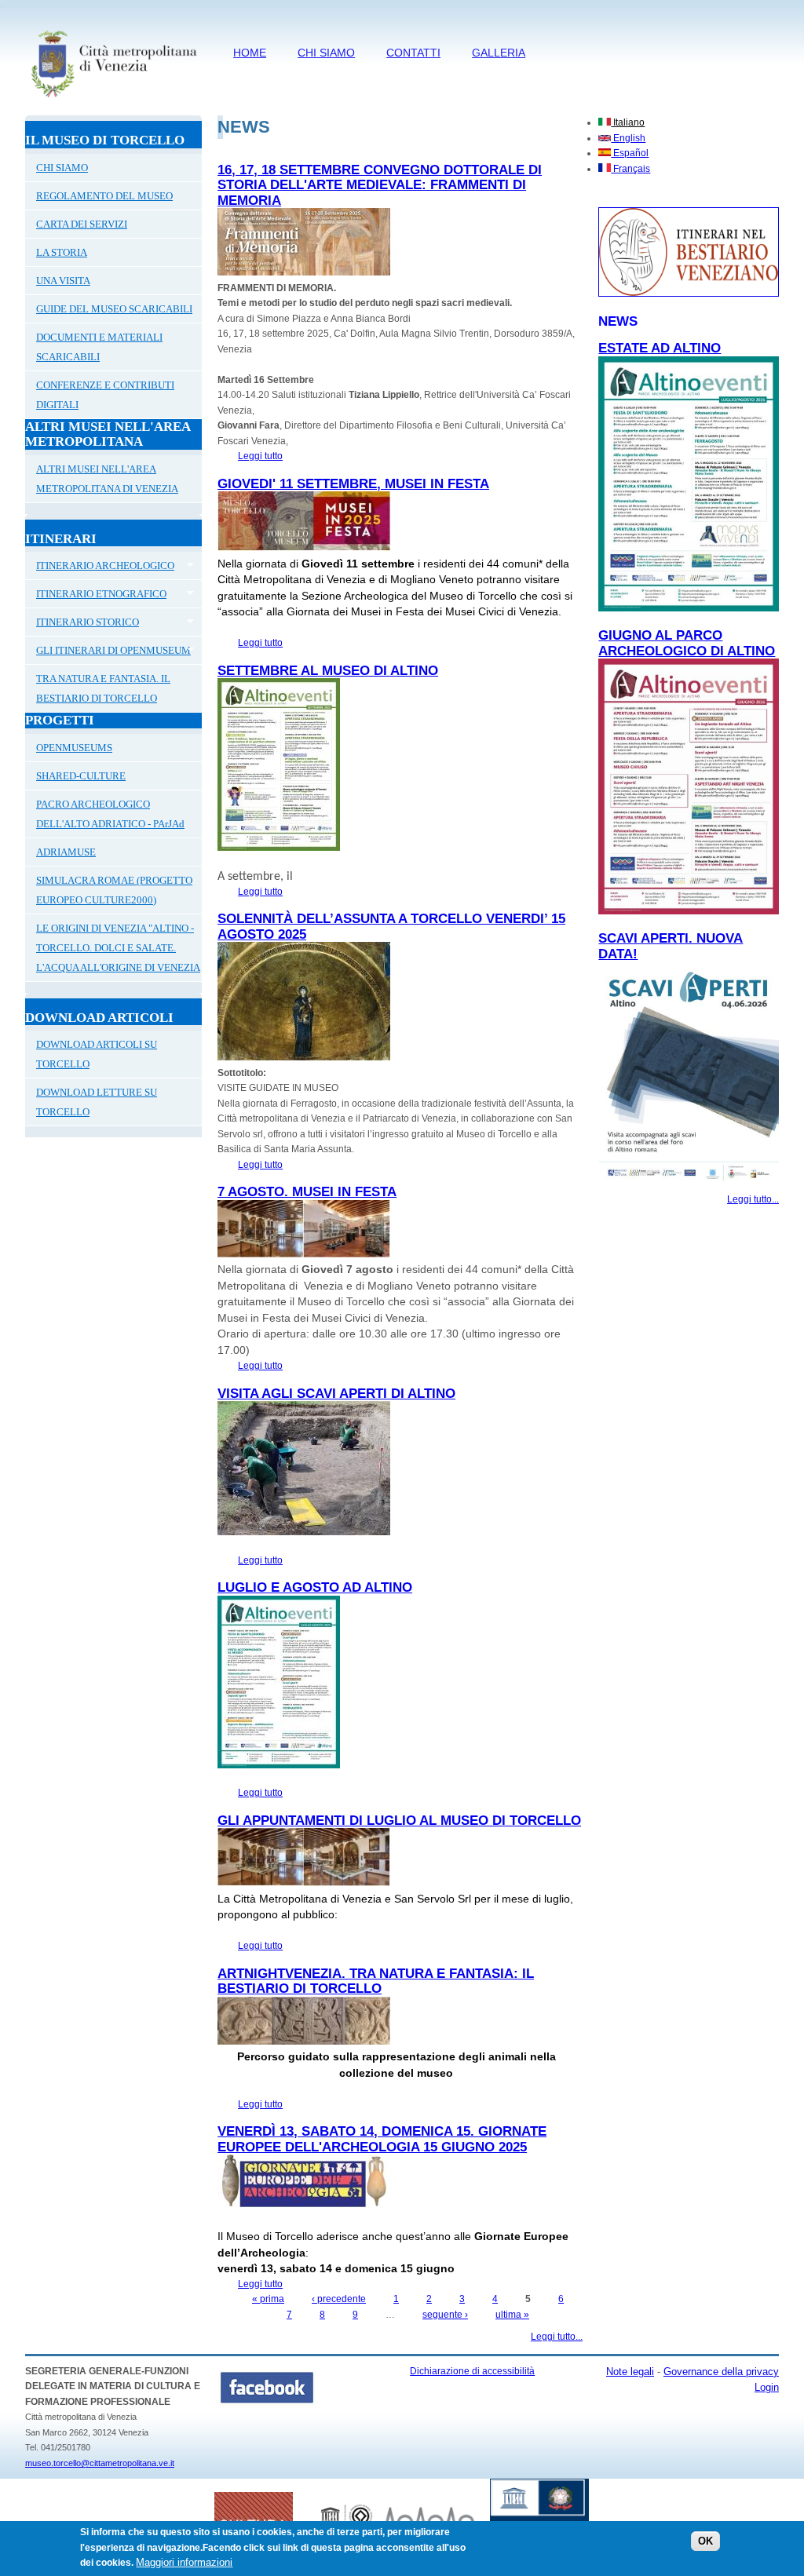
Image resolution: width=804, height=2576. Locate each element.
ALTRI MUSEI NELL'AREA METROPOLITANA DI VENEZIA (107, 479)
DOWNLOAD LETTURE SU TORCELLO (97, 1102)
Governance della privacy (721, 2372)
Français (630, 169)
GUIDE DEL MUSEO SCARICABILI (114, 309)
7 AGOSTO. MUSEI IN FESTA (307, 1192)
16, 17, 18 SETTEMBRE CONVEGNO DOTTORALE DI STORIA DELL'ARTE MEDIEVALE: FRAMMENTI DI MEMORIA (380, 185)
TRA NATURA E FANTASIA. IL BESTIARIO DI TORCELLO (103, 688)
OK (705, 2541)
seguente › (445, 2315)
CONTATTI (413, 53)
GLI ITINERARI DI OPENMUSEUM (108, 652)
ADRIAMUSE (66, 852)
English (628, 138)
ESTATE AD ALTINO (660, 348)
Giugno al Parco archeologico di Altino (687, 643)
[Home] (113, 100)
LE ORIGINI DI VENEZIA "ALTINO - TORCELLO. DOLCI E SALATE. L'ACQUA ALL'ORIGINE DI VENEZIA (118, 948)
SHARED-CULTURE (81, 776)
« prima (268, 2299)
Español (630, 153)
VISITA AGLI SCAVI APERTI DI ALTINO (336, 1394)
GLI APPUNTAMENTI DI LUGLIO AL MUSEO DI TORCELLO (399, 1821)
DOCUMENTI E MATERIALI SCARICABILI (99, 347)
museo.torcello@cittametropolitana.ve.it (100, 2463)
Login (767, 2387)
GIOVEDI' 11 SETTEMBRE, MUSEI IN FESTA (353, 484)
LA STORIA (62, 252)
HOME (250, 53)
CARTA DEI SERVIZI (82, 224)
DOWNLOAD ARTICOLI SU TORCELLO (97, 1054)
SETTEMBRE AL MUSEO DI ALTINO (328, 671)
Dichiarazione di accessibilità (472, 2371)
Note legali (630, 2372)
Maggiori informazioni (184, 2562)
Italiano (628, 122)
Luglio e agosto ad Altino (315, 1587)
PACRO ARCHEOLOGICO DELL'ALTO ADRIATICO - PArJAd (110, 814)
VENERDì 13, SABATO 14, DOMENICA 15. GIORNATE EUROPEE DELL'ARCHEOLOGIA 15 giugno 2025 (382, 2139)
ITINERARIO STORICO (82, 624)
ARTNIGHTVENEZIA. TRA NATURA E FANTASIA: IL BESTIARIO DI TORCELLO (376, 1981)
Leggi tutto (260, 456)
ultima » (512, 2315)
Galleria (499, 53)
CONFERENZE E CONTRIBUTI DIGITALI (105, 395)
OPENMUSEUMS (74, 748)
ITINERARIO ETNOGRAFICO (96, 596)
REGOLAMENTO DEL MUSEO (104, 196)
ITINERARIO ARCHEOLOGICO (100, 567)
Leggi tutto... (557, 2337)
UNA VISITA (63, 281)
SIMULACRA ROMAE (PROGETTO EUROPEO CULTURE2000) (114, 890)
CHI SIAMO (326, 53)
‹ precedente (339, 2299)
